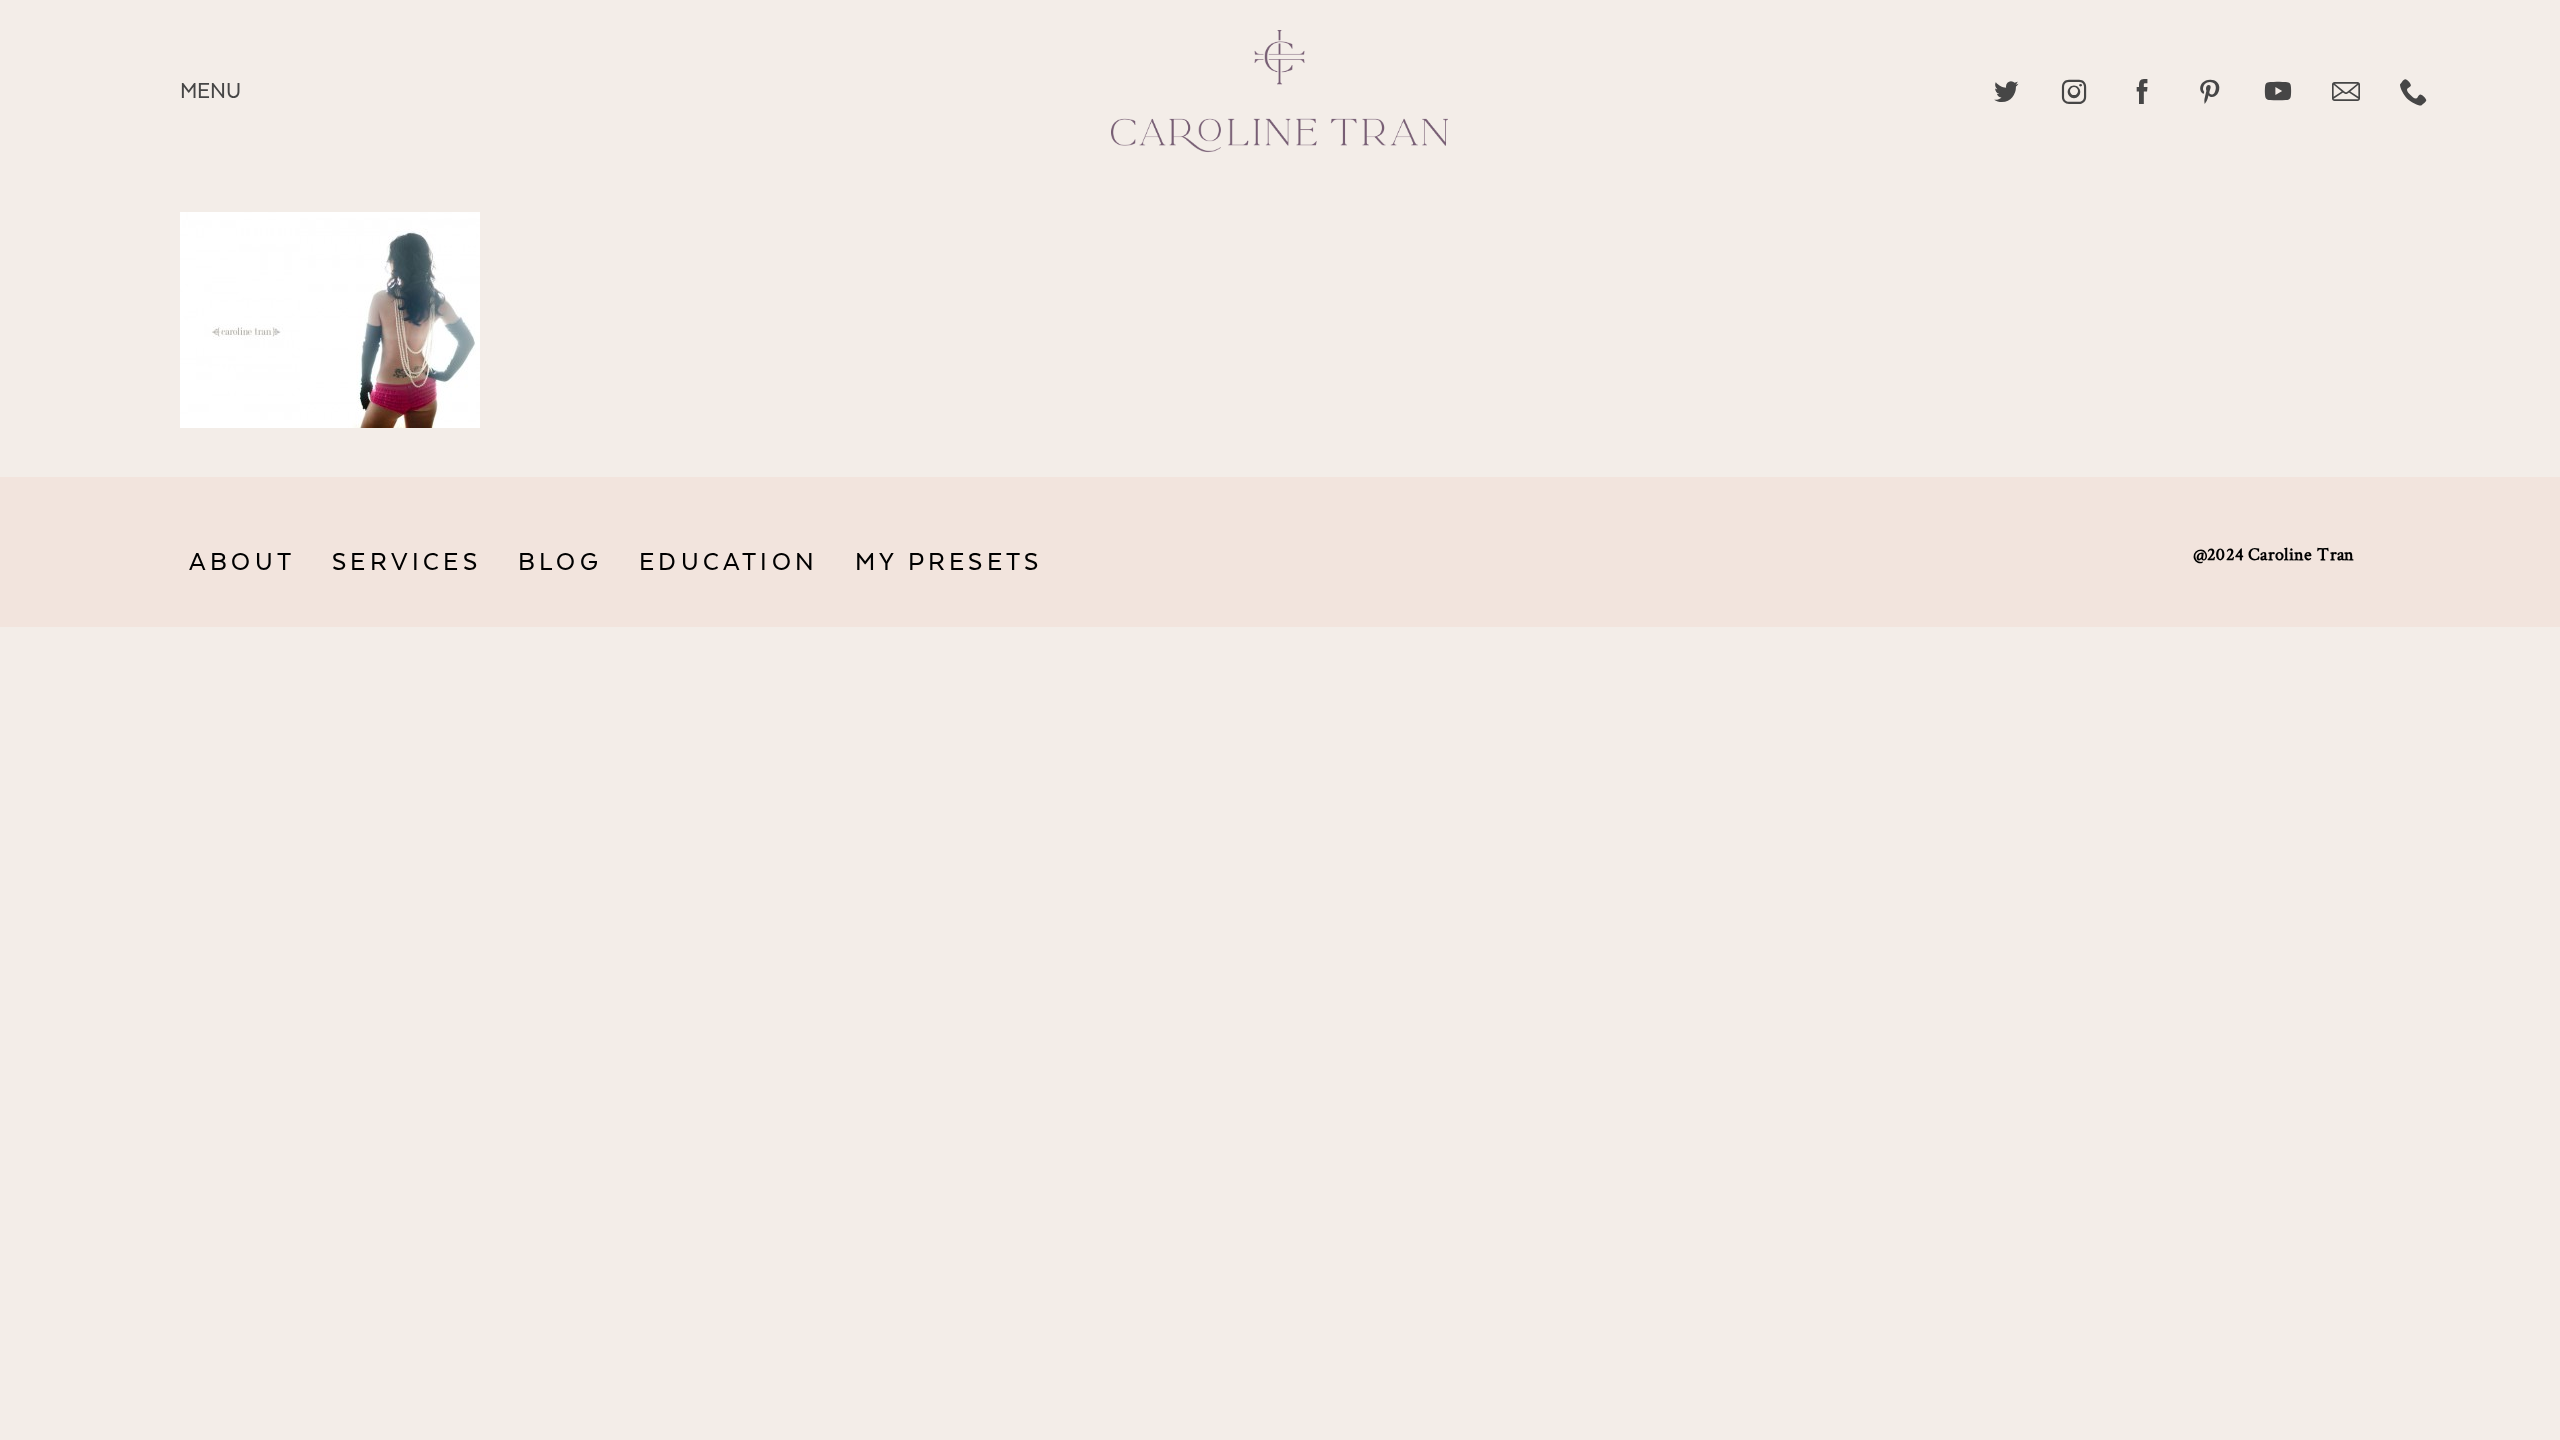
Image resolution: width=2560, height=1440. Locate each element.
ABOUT (242, 562)
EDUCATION (728, 562)
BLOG (560, 562)
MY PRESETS (948, 562)
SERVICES (406, 562)
